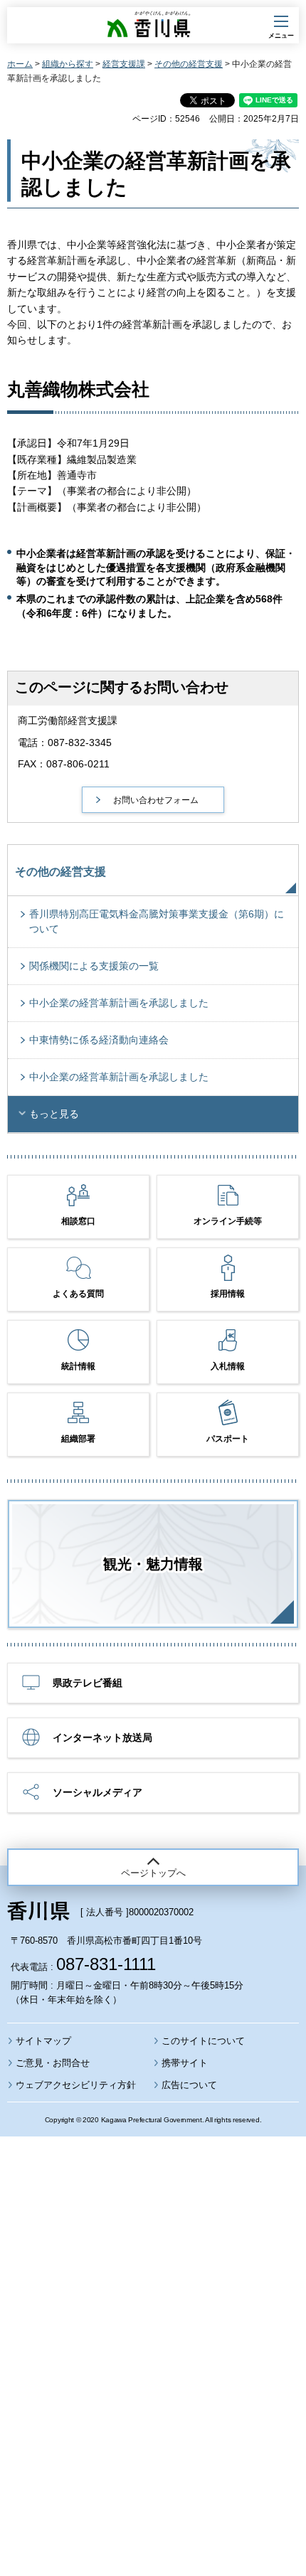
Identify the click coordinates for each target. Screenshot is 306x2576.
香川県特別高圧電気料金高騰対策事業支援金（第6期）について (157, 921)
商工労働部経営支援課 (68, 720)
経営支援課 (124, 64)
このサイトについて (203, 2041)
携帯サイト (185, 2063)
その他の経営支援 (189, 64)
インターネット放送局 (102, 1737)
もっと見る (54, 1114)
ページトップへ (153, 1873)
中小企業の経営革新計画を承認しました (119, 1003)
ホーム (20, 64)
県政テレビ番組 (88, 1683)
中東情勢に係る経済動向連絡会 (99, 1040)
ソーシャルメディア (97, 1792)
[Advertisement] (153, 2318)
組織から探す (68, 64)
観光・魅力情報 (153, 1564)
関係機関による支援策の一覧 (94, 966)
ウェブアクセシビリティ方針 (76, 2085)
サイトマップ (43, 2041)
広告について (189, 2085)
